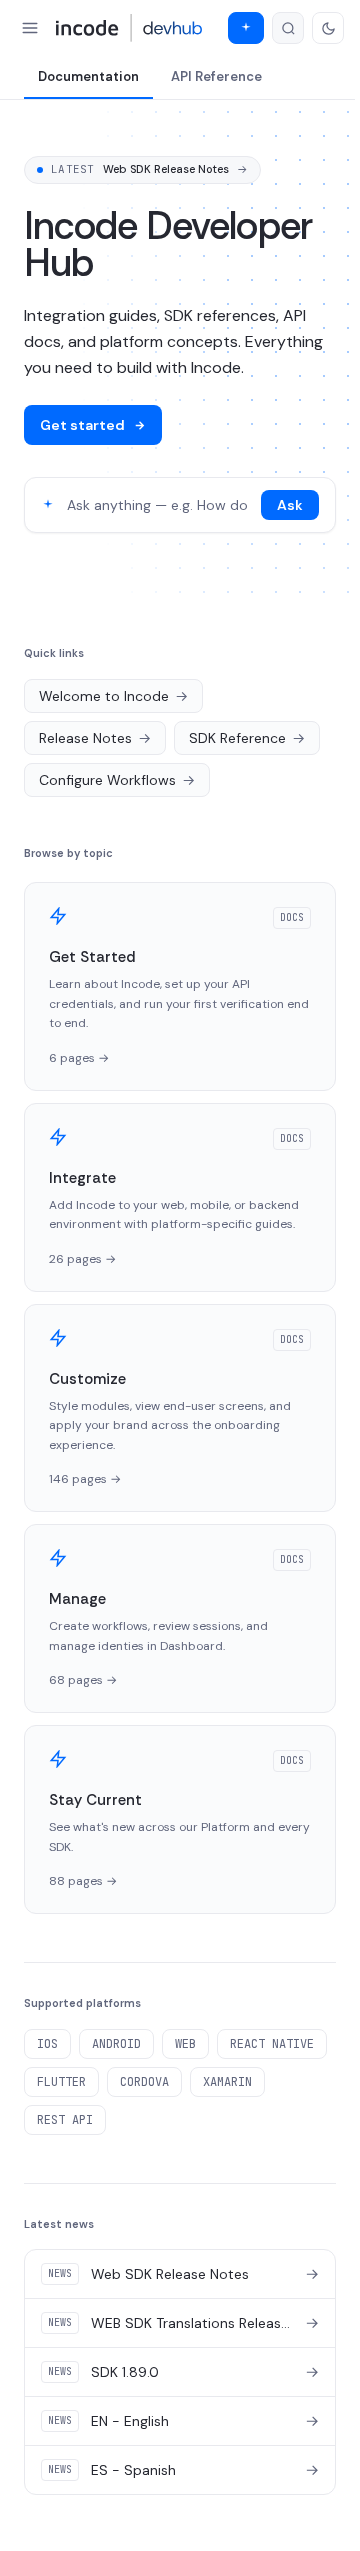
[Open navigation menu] (30, 28)
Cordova (144, 2082)
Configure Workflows (117, 780)
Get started (82, 425)
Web (185, 2044)
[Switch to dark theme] (328, 28)
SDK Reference (247, 738)
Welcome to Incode (113, 696)
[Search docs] (288, 28)
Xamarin (227, 2082)
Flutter (61, 2082)
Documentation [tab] (88, 76)
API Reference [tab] (216, 76)
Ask (290, 505)
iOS (47, 2044)
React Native (272, 2044)
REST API (65, 2120)
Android (116, 2044)
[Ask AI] (246, 28)
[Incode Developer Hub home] (129, 28)
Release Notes (95, 738)
